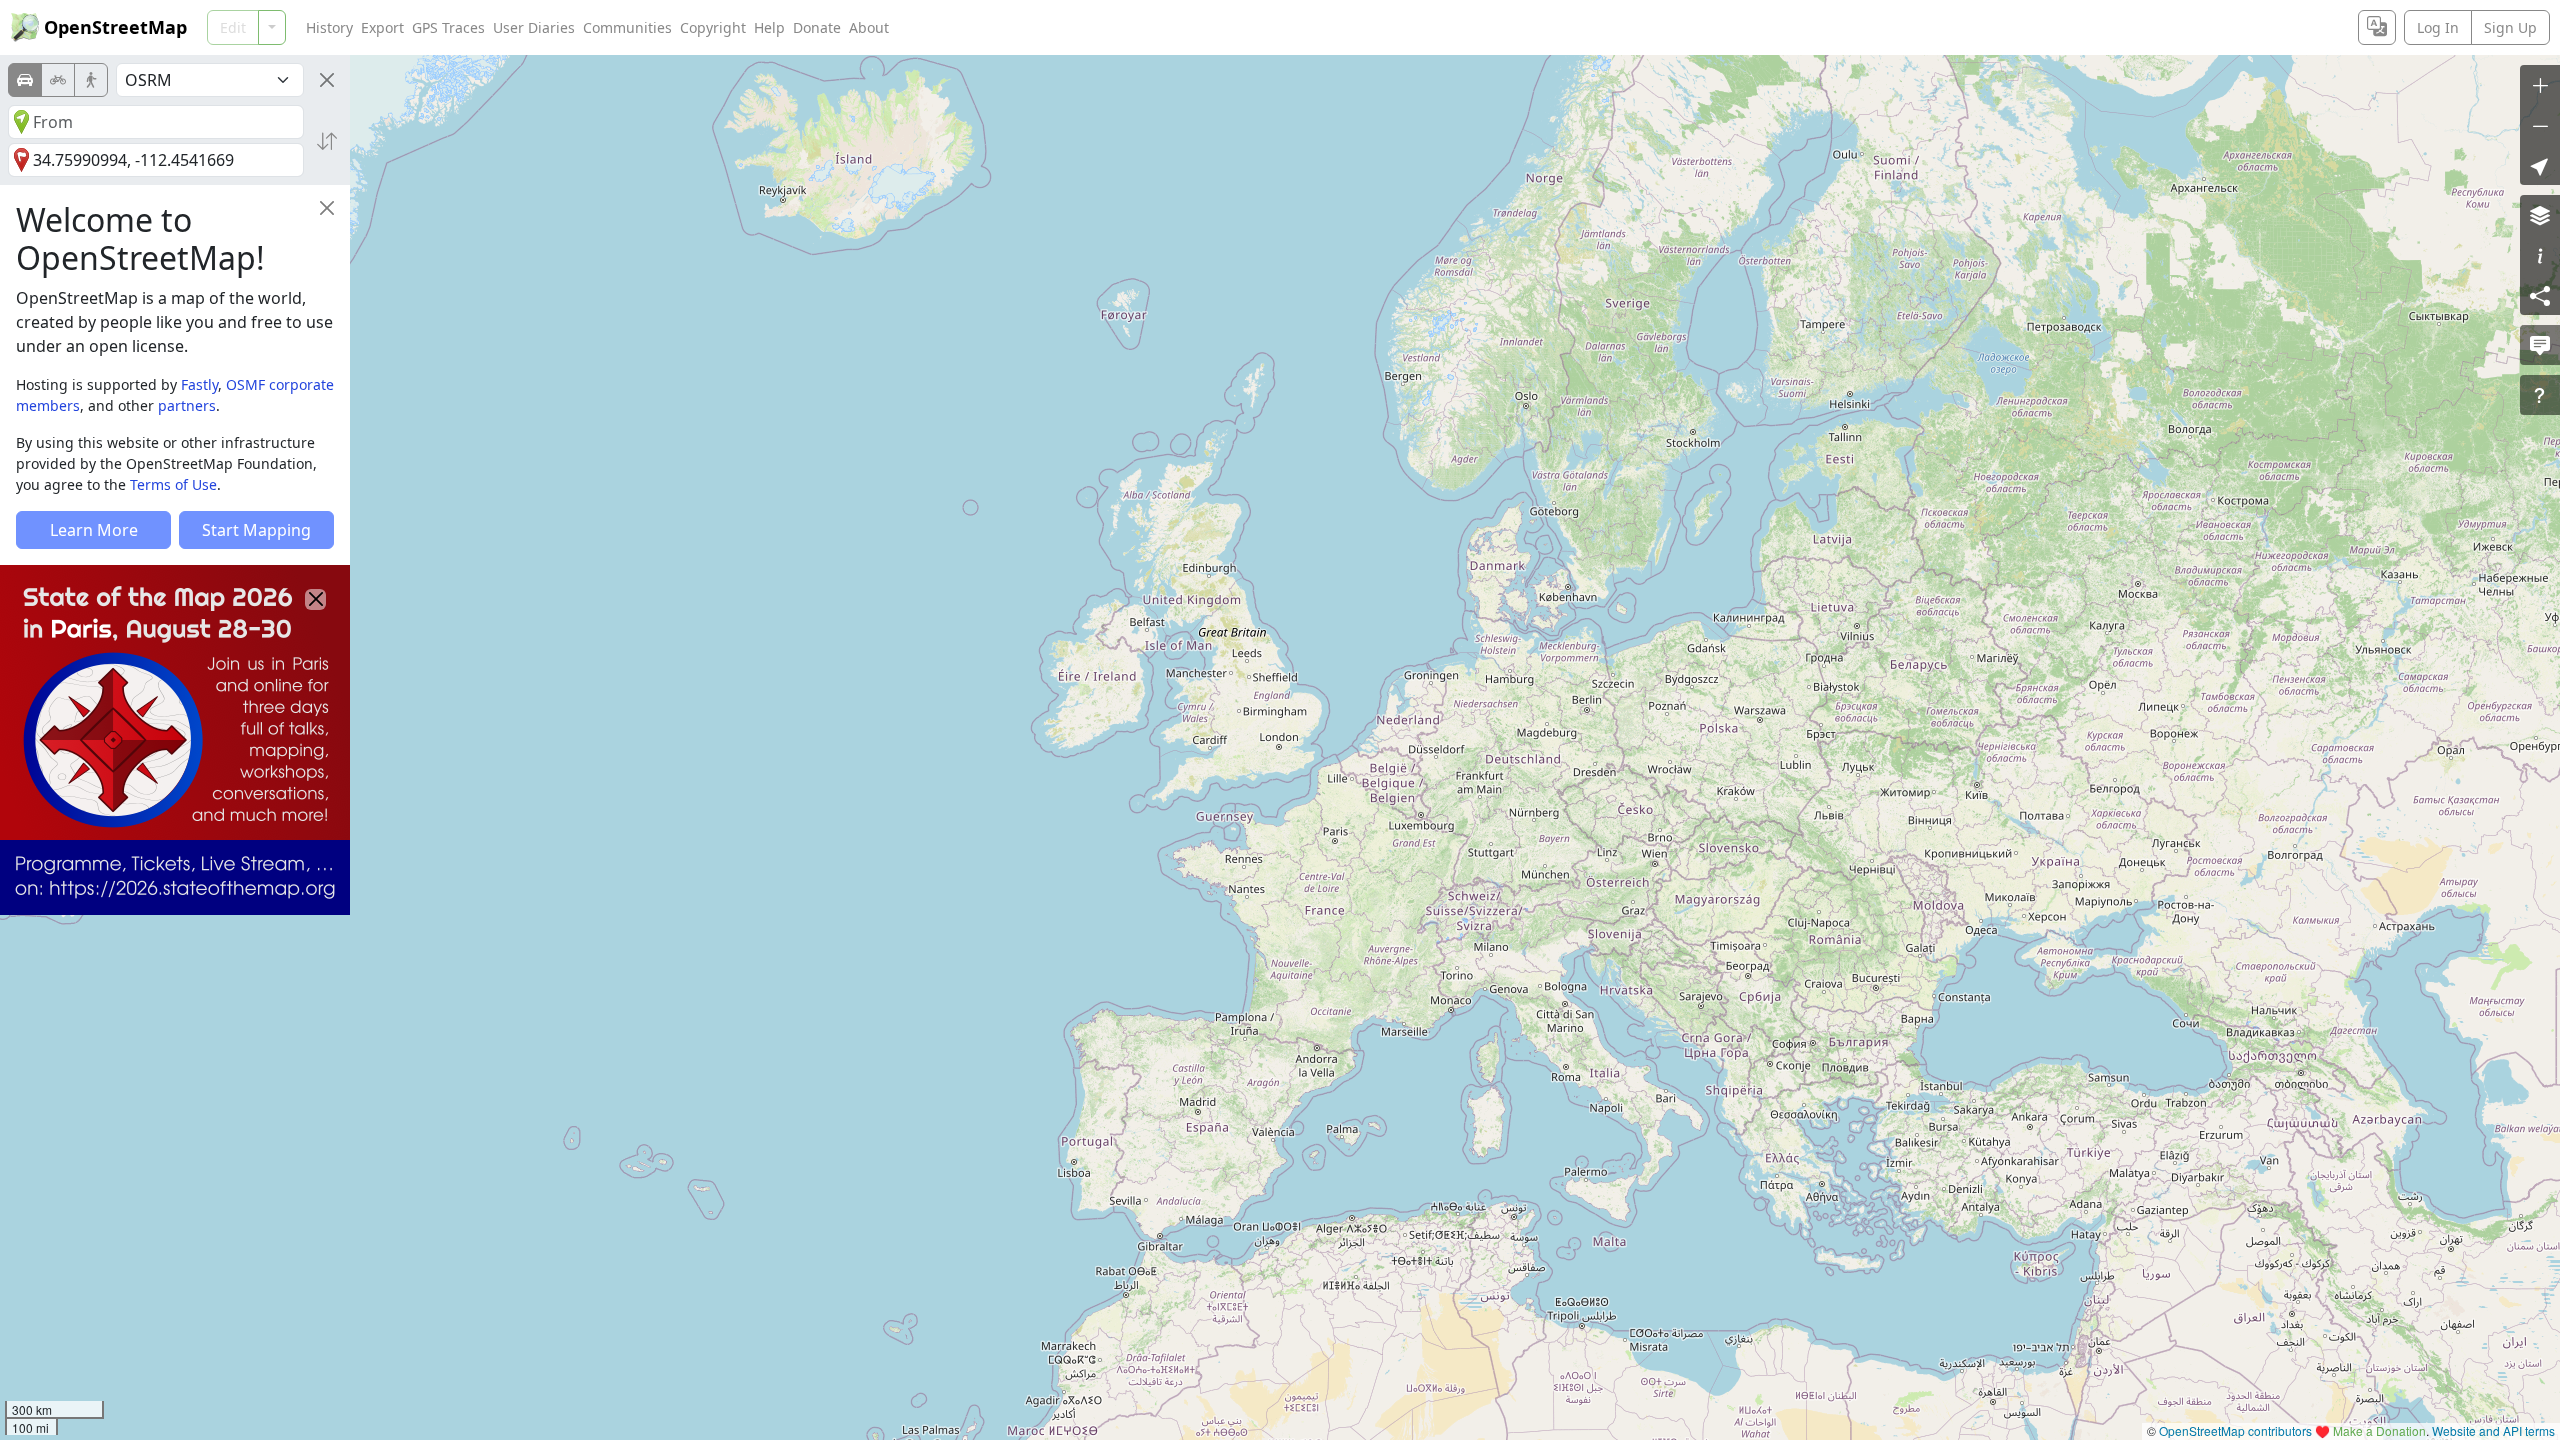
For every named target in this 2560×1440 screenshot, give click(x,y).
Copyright (713, 27)
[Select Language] (2377, 27)
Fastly (199, 384)
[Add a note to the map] (2540, 345)
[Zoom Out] (2540, 125)
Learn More (94, 530)
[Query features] (2540, 395)
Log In (2438, 27)
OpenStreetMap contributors (2235, 1430)
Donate (817, 27)
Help (769, 27)
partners (187, 405)
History (329, 27)
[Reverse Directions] (327, 141)
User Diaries (534, 27)
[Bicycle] (58, 80)
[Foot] (91, 80)
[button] (2540, 165)
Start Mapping (256, 530)
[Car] (25, 80)
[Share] (2540, 295)
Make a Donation (2379, 1430)
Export (382, 27)
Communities (627, 27)
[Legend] (2540, 255)
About (869, 27)
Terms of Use (173, 484)
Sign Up (2510, 27)
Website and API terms (2493, 1430)
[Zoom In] (2540, 85)
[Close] (327, 80)
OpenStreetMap (115, 27)
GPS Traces (448, 27)
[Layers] (2540, 215)
